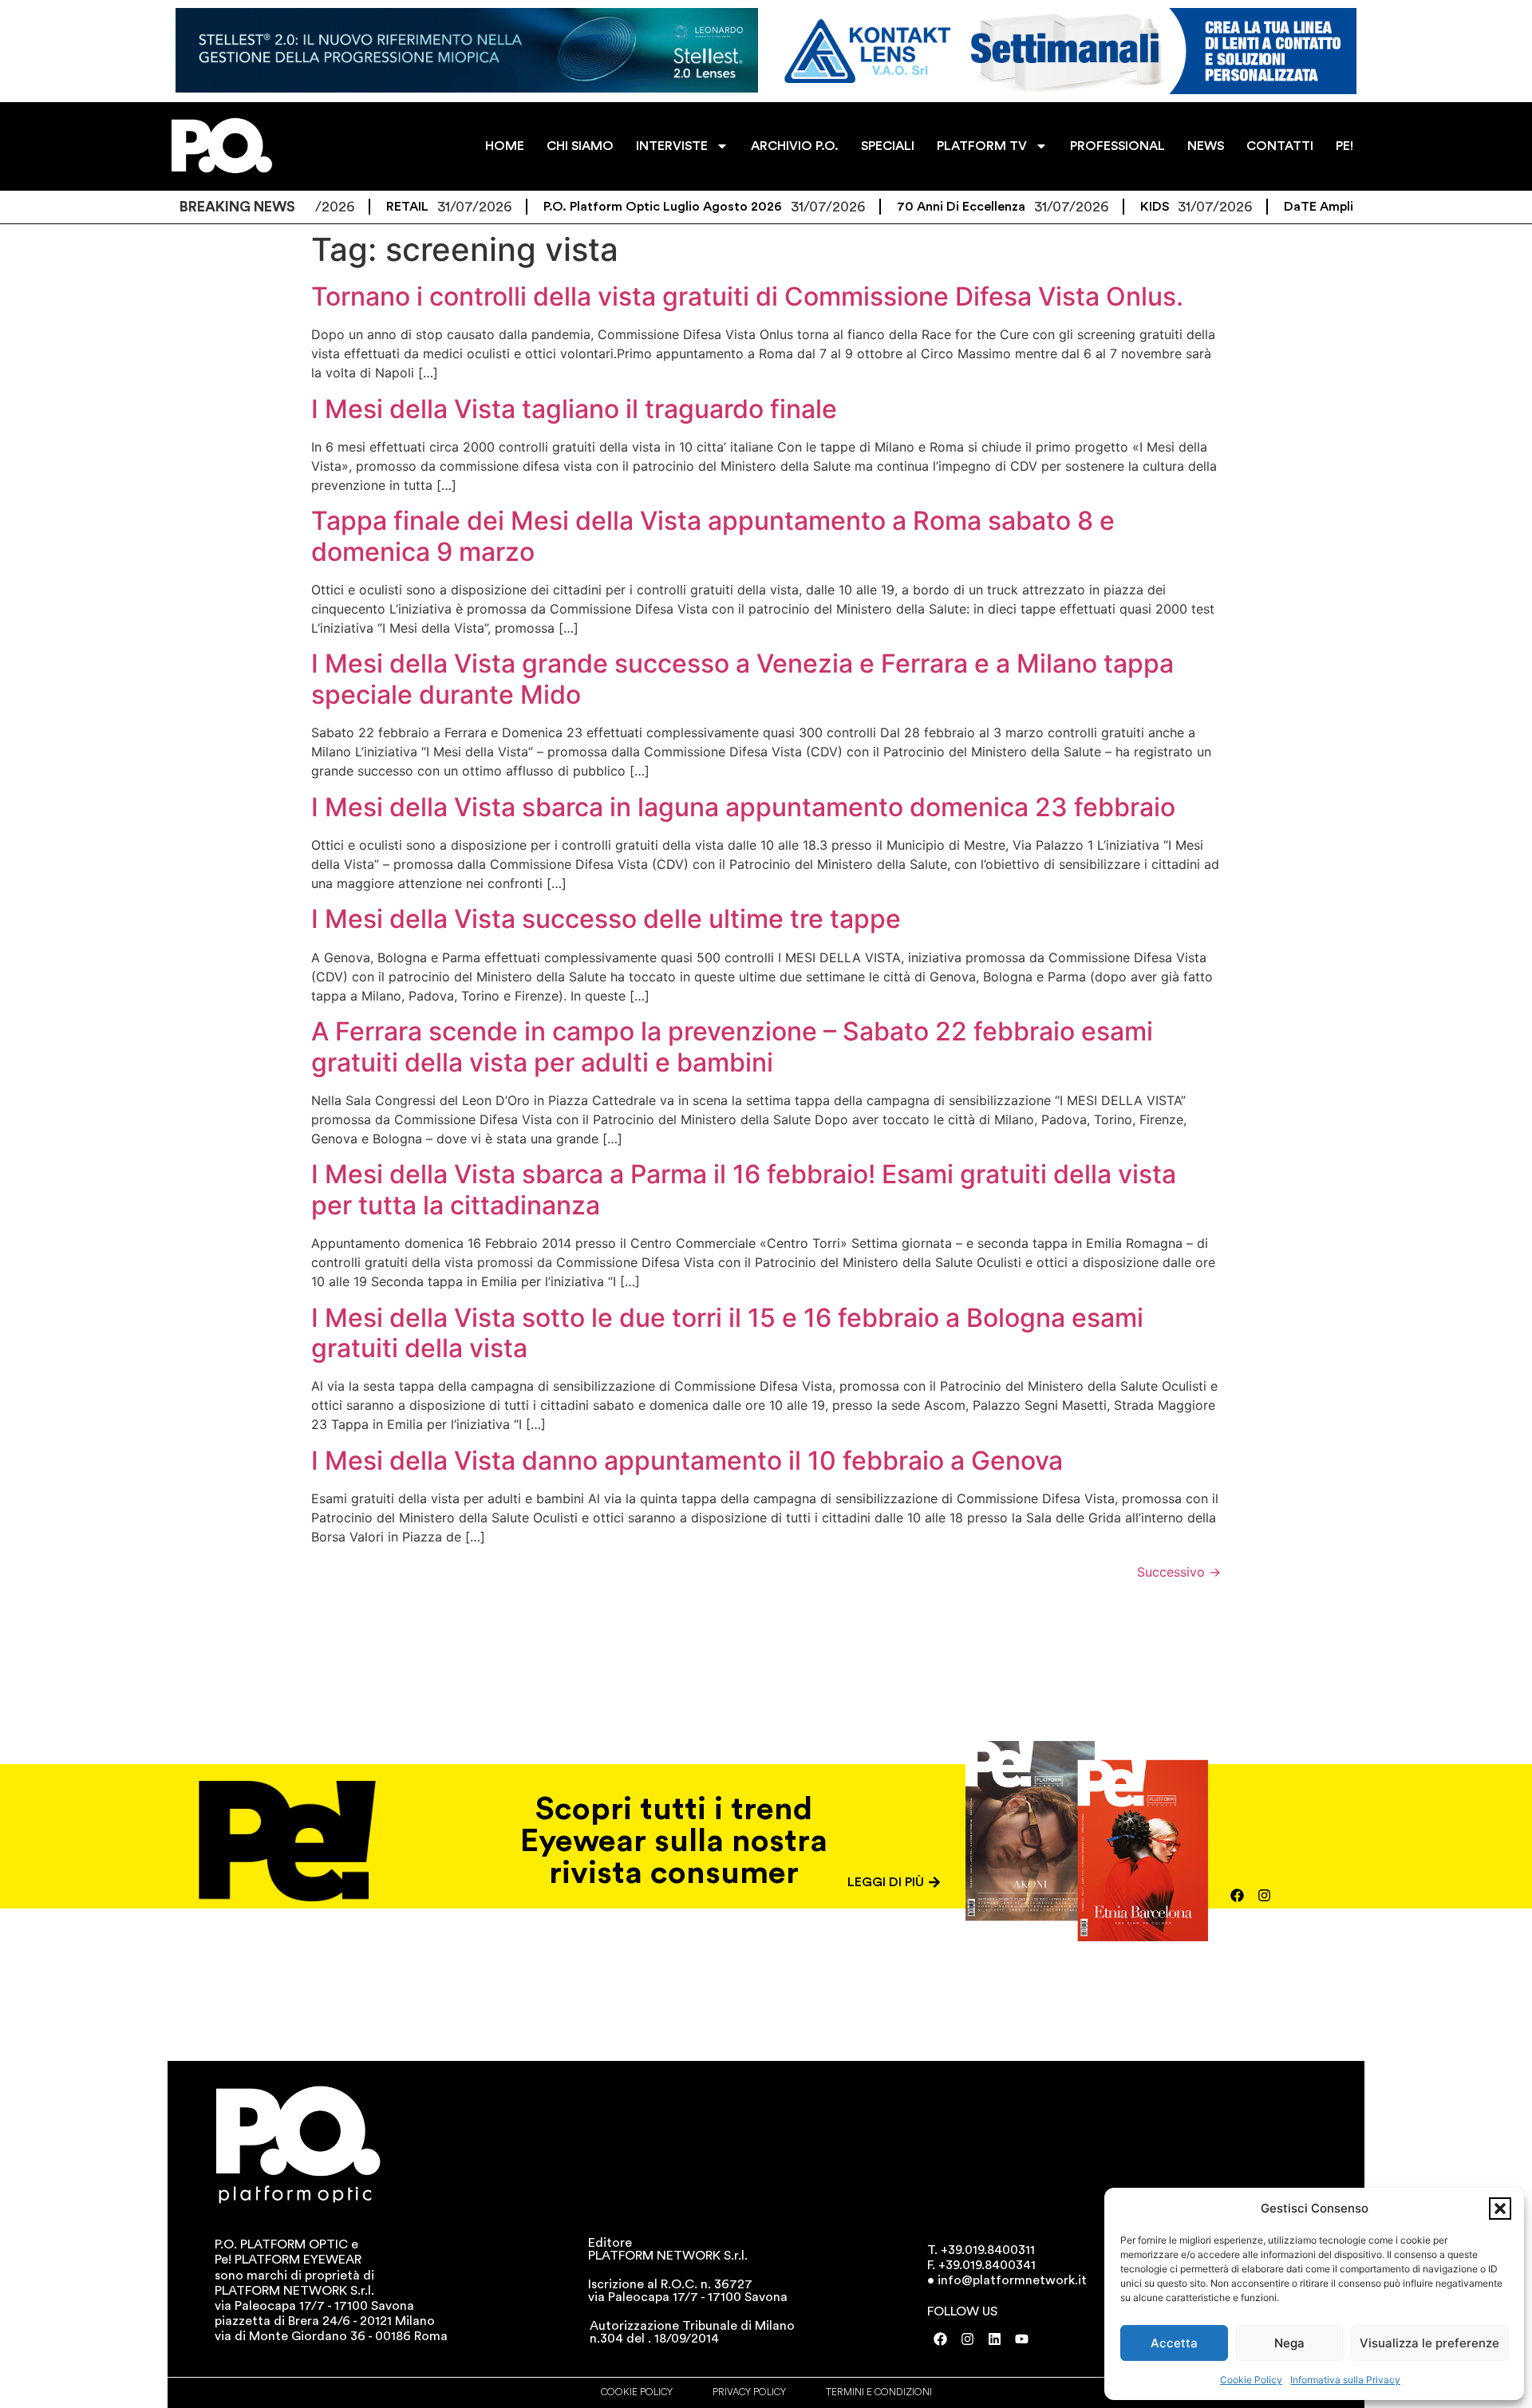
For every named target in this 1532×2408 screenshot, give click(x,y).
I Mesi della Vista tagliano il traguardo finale (574, 409)
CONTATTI (1280, 146)
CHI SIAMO (580, 146)
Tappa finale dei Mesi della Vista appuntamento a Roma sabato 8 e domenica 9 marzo (713, 536)
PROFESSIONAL (1117, 146)
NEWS (1206, 146)
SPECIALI (888, 146)
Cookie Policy (1251, 2380)
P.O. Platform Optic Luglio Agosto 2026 (603, 207)
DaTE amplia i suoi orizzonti (1309, 207)
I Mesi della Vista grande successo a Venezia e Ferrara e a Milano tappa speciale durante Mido (742, 679)
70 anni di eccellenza (901, 207)
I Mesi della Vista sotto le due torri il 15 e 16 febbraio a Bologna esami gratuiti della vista (727, 1333)
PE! (1344, 146)
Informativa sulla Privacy (1345, 2380)
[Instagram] (1265, 1895)
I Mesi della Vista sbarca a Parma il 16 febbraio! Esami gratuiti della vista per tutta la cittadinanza (744, 1189)
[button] (1500, 2209)
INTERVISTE (672, 146)
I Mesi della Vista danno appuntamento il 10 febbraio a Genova (687, 1461)
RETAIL (347, 207)
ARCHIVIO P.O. (795, 146)
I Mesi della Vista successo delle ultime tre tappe (606, 919)
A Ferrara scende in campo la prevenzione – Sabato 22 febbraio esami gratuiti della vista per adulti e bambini (732, 1046)
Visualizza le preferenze (1429, 2343)
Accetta (1174, 2343)
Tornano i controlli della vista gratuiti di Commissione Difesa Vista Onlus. (747, 296)
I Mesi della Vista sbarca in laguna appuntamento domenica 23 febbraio (743, 807)
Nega (1289, 2343)
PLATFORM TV (982, 146)
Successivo (1179, 1572)
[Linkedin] (995, 2339)
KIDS (1095, 207)
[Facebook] (1238, 1895)
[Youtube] (1022, 2339)
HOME (505, 146)
